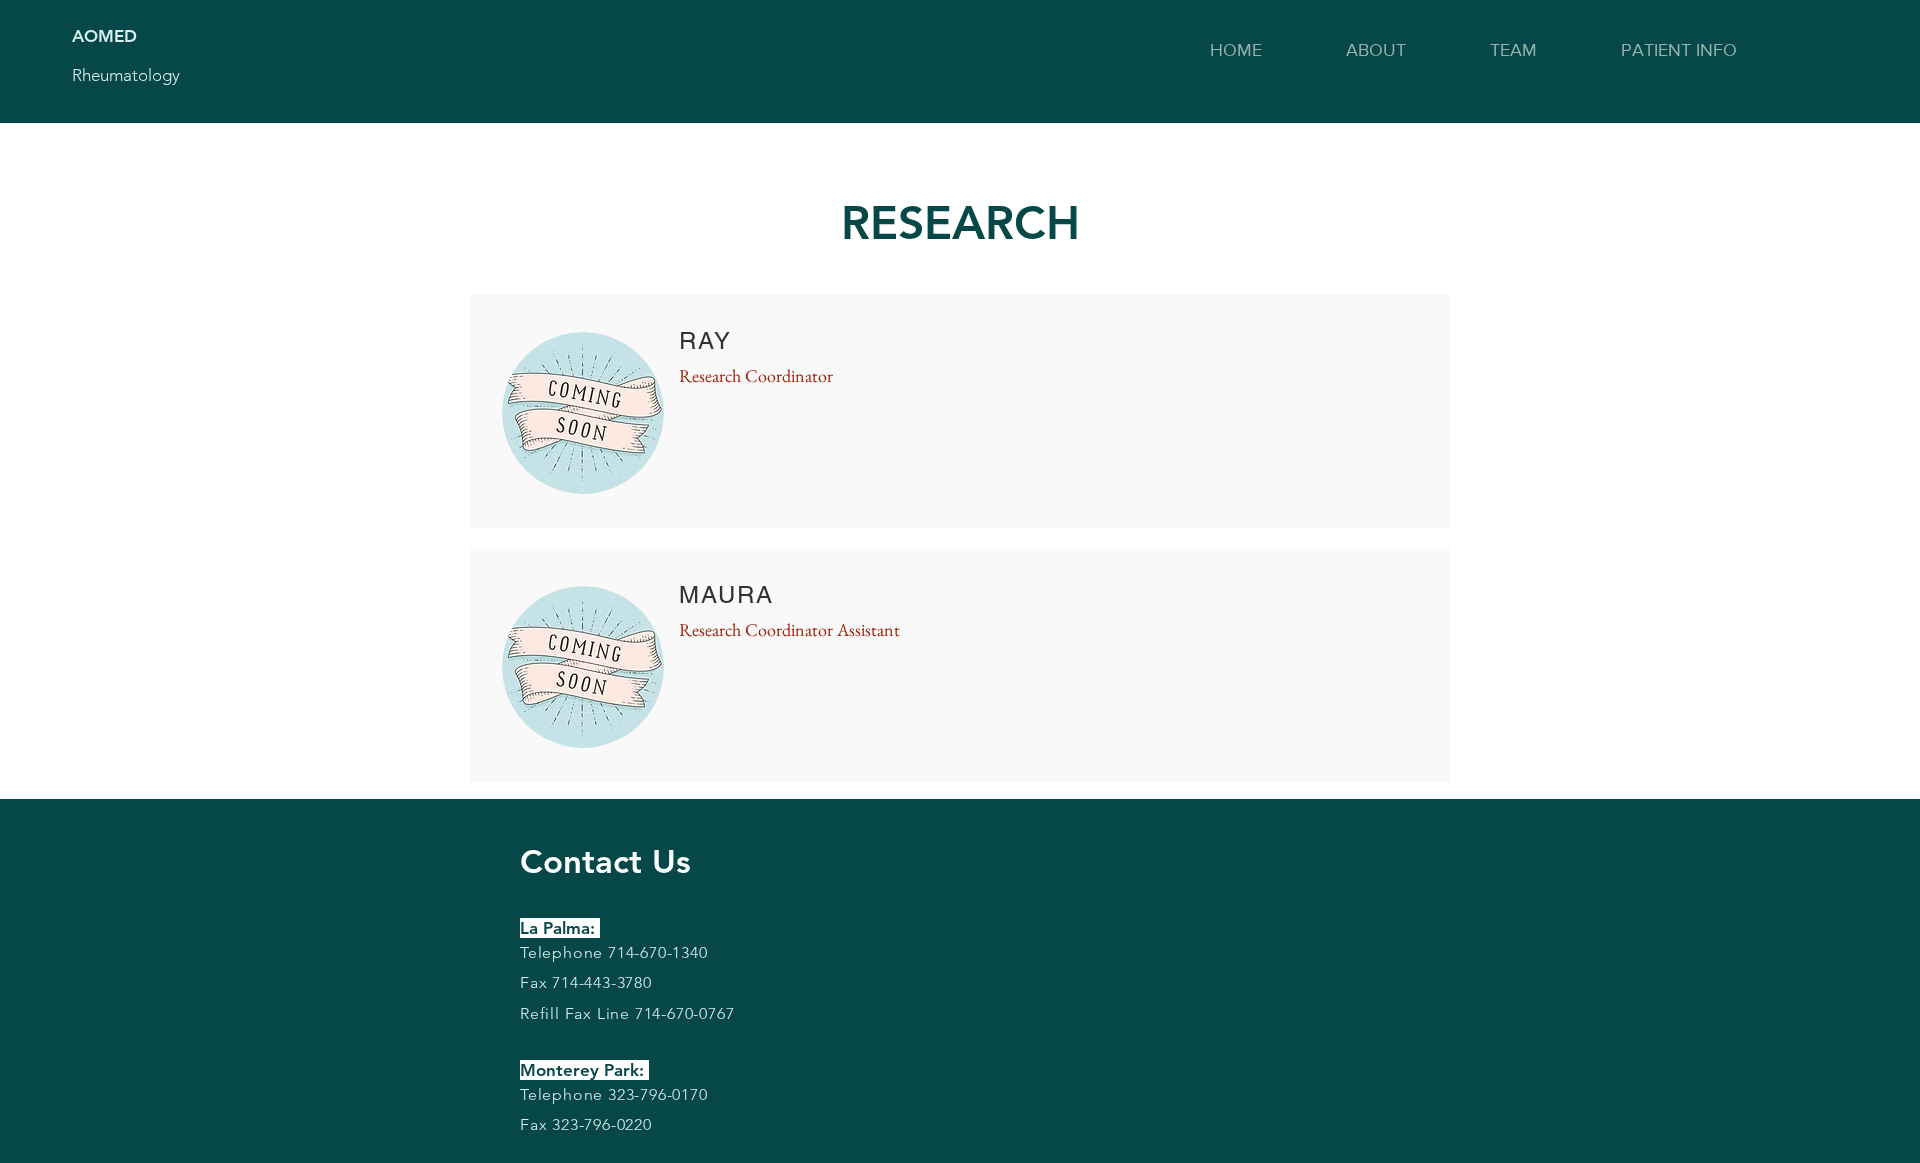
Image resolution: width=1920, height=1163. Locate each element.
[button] (1376, 50)
